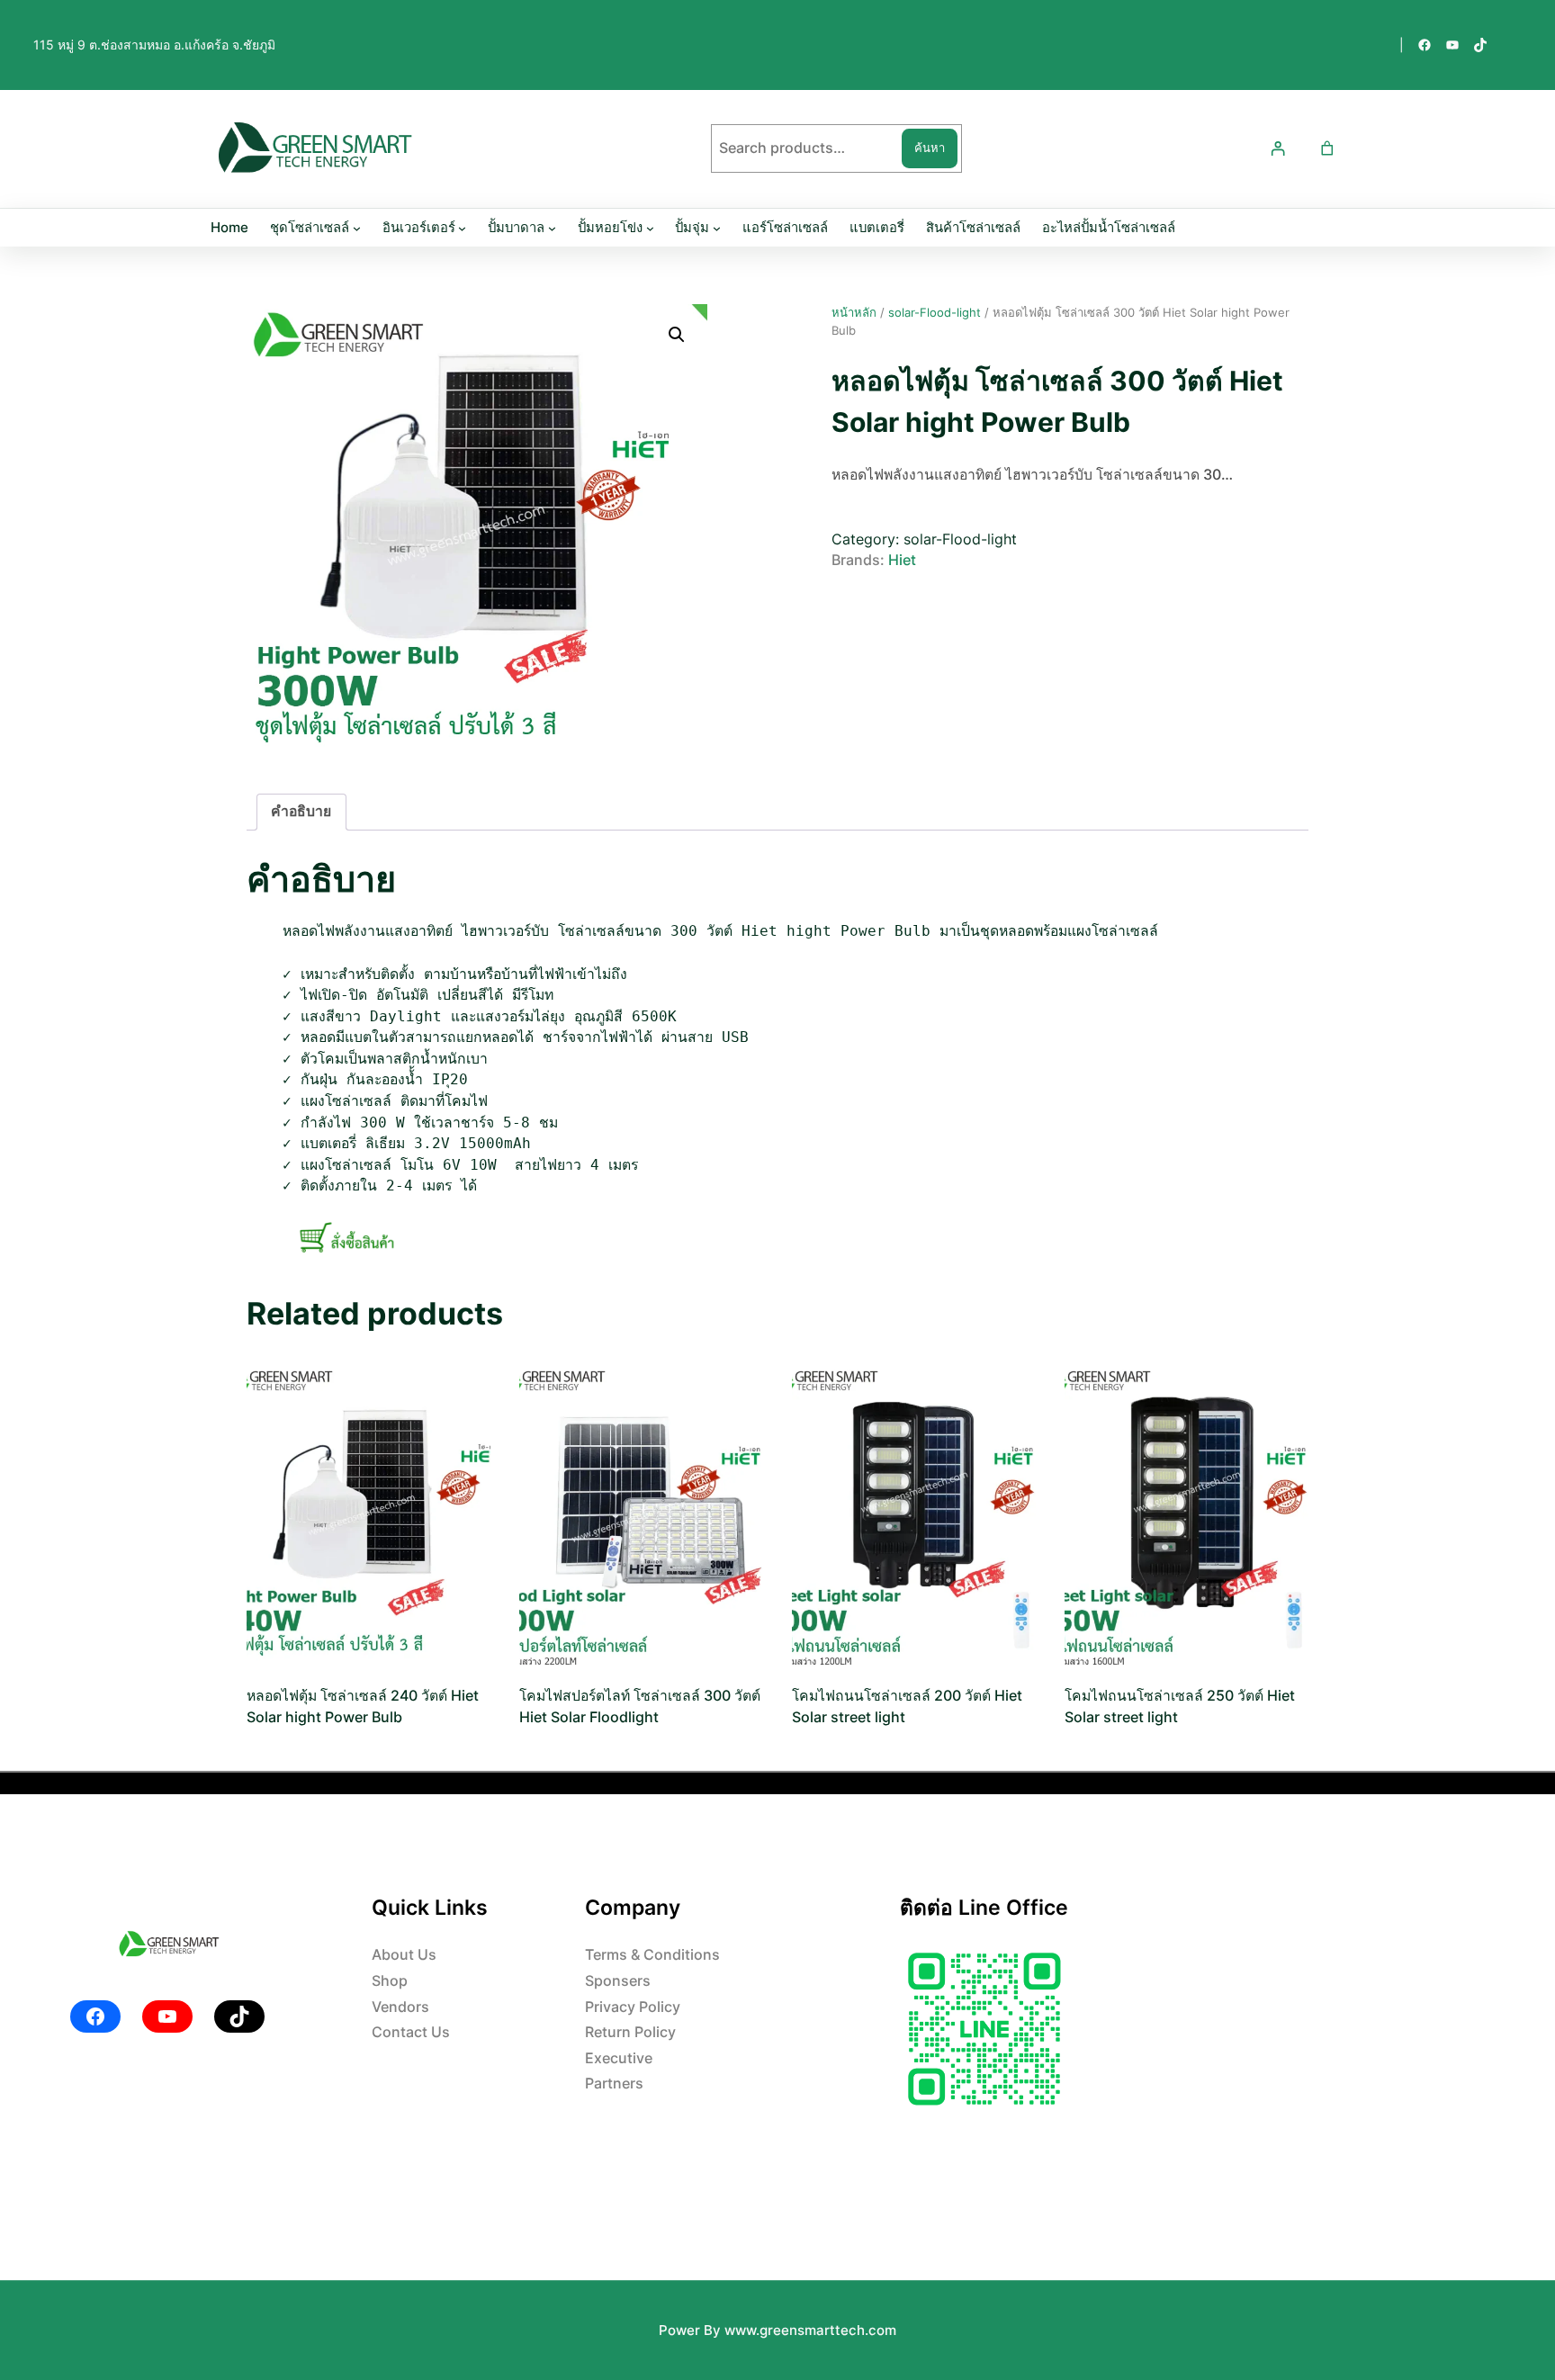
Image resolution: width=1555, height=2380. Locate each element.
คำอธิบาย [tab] (301, 811)
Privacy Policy (633, 2007)
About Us (404, 1955)
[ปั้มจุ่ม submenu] (717, 228)
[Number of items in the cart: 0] (1327, 149)
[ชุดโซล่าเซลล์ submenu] (357, 228)
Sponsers (618, 1981)
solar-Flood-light (935, 312)
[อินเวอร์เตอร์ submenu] (462, 228)
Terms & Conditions (652, 1955)
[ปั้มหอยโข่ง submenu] (650, 228)
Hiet (902, 560)
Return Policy (630, 2032)
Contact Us (411, 2032)
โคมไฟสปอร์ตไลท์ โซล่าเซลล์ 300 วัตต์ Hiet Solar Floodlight (640, 1706)
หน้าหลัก (854, 312)
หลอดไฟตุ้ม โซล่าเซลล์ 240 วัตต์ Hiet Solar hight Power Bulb (363, 1706)
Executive (619, 2058)
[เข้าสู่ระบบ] (1278, 149)
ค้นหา (930, 148)
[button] (677, 335)
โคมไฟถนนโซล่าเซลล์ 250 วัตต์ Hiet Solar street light (1180, 1706)
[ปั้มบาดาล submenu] (552, 228)
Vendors (400, 2007)
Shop (390, 1981)
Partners (614, 2084)
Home (229, 228)
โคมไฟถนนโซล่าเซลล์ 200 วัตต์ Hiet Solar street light (907, 1706)
